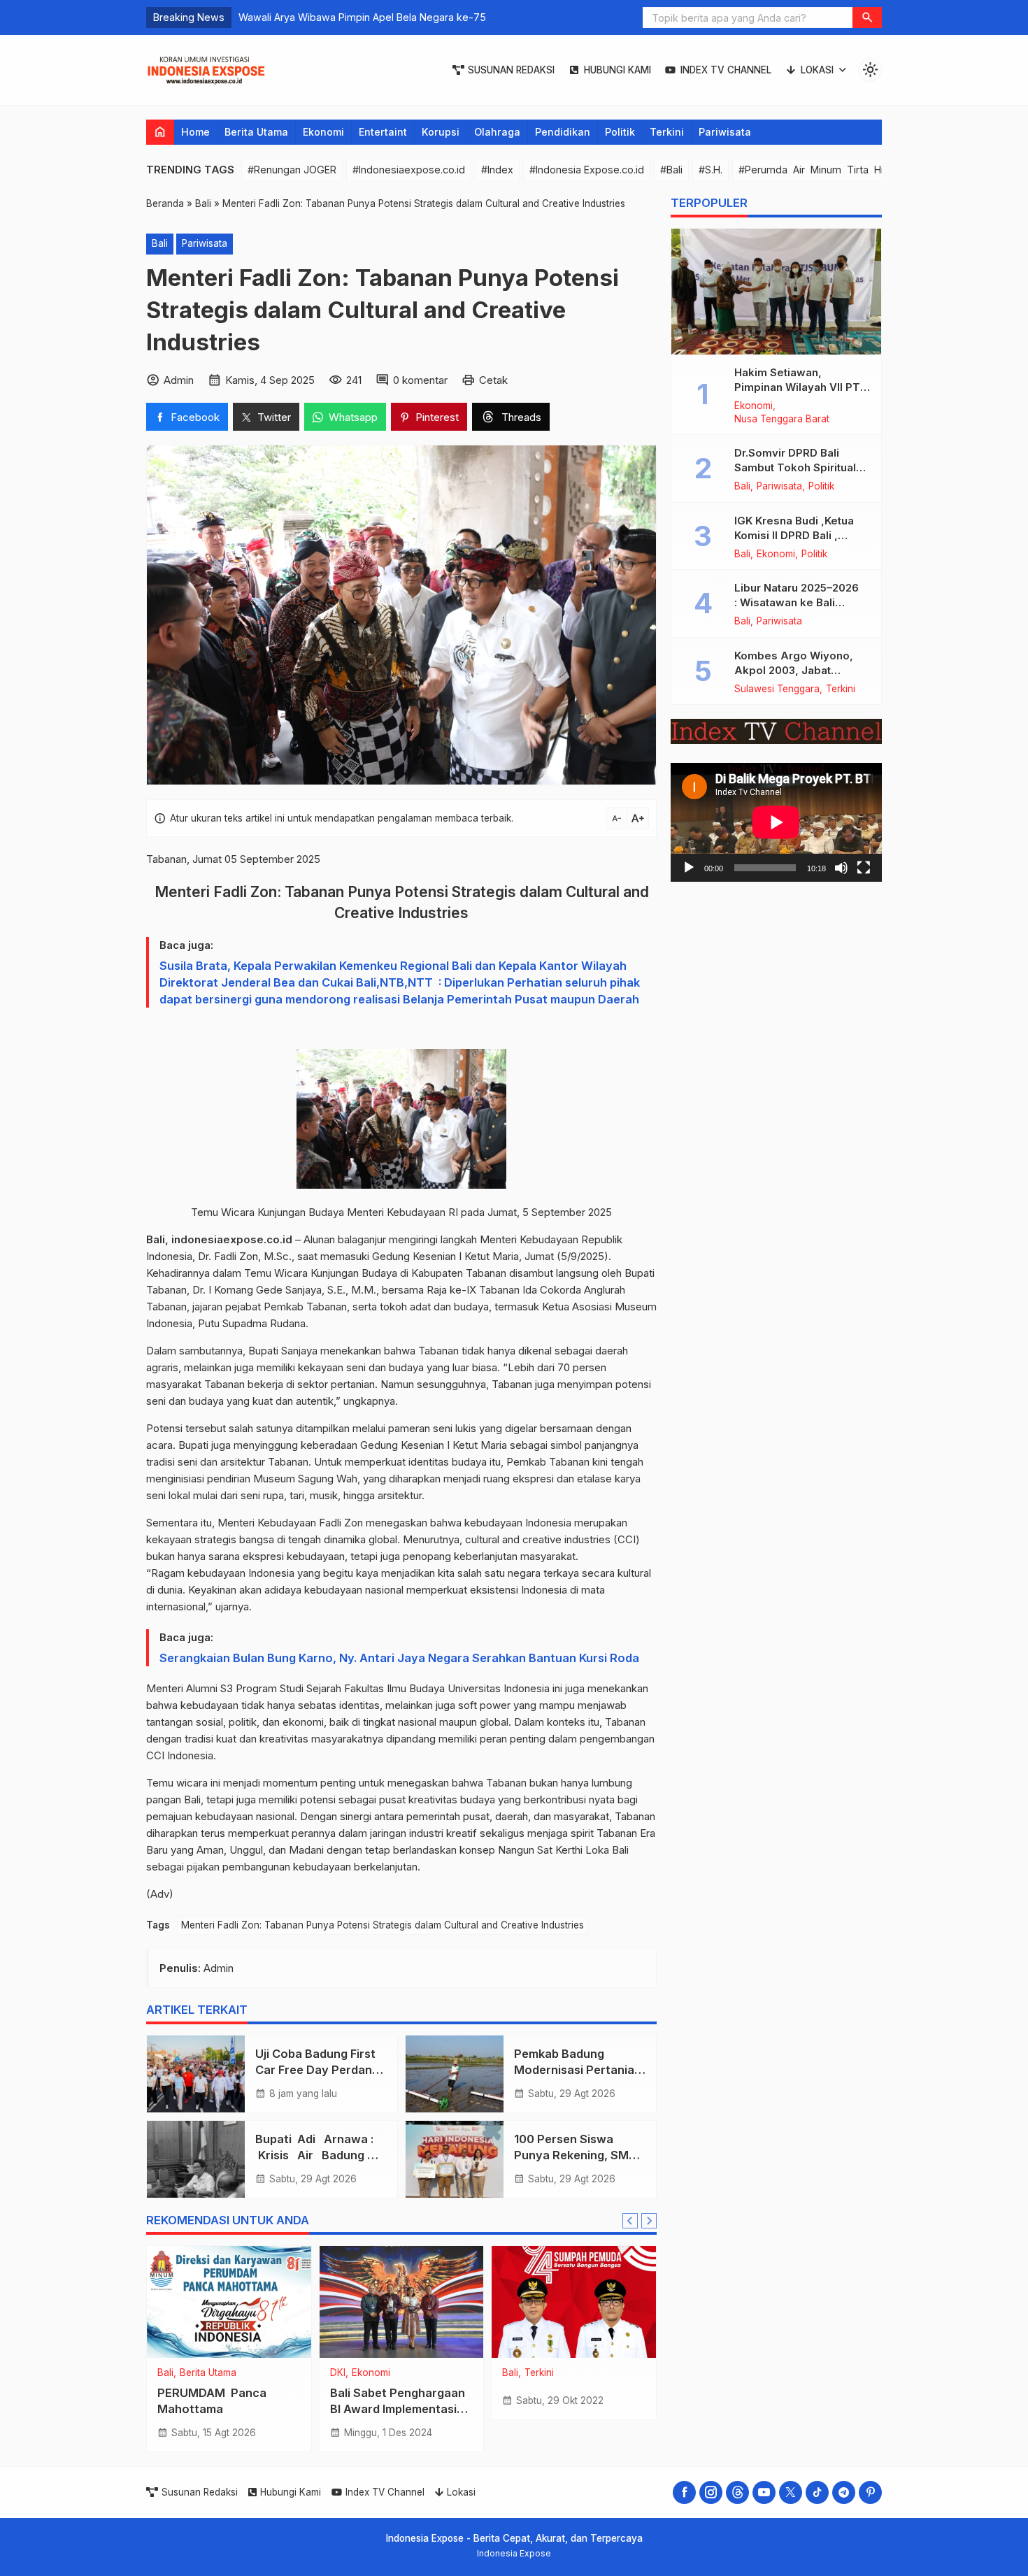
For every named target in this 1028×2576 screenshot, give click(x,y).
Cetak (493, 380)
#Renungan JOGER (292, 170)
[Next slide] (649, 2221)
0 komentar (420, 380)
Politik (620, 132)
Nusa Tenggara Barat (782, 420)
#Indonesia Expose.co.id (587, 170)
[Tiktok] (817, 2492)
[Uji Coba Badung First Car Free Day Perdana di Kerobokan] (196, 2074)
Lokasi (817, 70)
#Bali (671, 170)
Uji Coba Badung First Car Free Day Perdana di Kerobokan (317, 2070)
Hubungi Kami (617, 70)
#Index (497, 170)
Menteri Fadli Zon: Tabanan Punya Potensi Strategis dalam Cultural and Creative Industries (383, 1925)
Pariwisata (725, 132)
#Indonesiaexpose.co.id (409, 170)
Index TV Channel (726, 70)
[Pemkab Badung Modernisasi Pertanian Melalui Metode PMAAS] (455, 2074)
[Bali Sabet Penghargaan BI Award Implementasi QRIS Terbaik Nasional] (402, 2302)
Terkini (667, 132)
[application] (776, 822)
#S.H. (711, 170)
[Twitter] (791, 2492)
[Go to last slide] (630, 2221)
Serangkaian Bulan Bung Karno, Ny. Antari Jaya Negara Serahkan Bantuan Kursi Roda (399, 1658)
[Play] (689, 867)
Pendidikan (563, 132)
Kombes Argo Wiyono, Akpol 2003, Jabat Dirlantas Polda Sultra (794, 670)
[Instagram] (711, 2492)
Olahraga (497, 132)
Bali (160, 243)
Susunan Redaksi (511, 70)
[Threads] (737, 2492)
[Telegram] (844, 2492)
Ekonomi (323, 132)
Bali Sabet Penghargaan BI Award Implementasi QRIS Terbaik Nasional (398, 2409)
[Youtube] (764, 2492)
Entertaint (383, 132)
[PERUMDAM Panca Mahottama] (229, 2302)
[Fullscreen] (864, 867)
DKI (338, 2373)
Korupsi (441, 132)
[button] (867, 17)
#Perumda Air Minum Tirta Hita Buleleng (838, 170)
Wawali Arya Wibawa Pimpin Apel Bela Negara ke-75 (362, 17)
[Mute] (841, 867)
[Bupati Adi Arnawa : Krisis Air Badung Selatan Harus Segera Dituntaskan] (196, 2159)
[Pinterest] (870, 2492)
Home (195, 132)
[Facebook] (684, 2492)
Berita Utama (256, 132)
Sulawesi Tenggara (777, 689)
